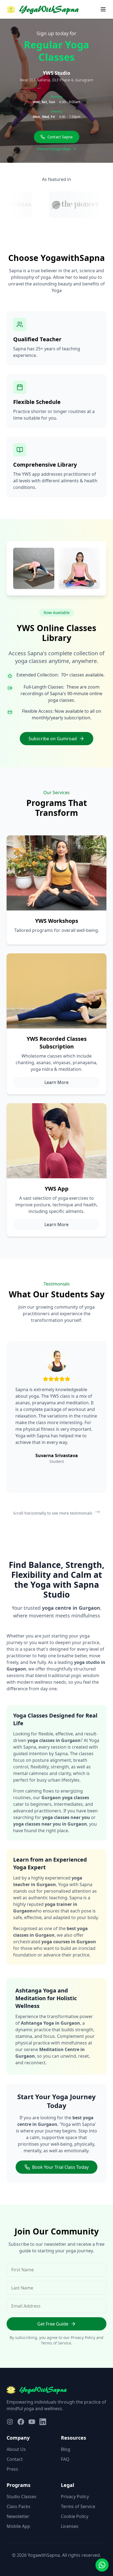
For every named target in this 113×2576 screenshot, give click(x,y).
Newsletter (18, 2516)
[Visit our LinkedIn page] (43, 2422)
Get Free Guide (53, 2324)
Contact (15, 2459)
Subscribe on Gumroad (53, 739)
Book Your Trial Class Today (60, 2167)
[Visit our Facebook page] (21, 2422)
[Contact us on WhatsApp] (102, 2565)
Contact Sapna (60, 137)
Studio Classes (22, 2497)
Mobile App (18, 2526)
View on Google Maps (54, 149)
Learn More (56, 1082)
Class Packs (19, 2506)
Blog (66, 2449)
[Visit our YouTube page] (32, 2422)
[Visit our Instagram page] (10, 2422)
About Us (16, 2449)
